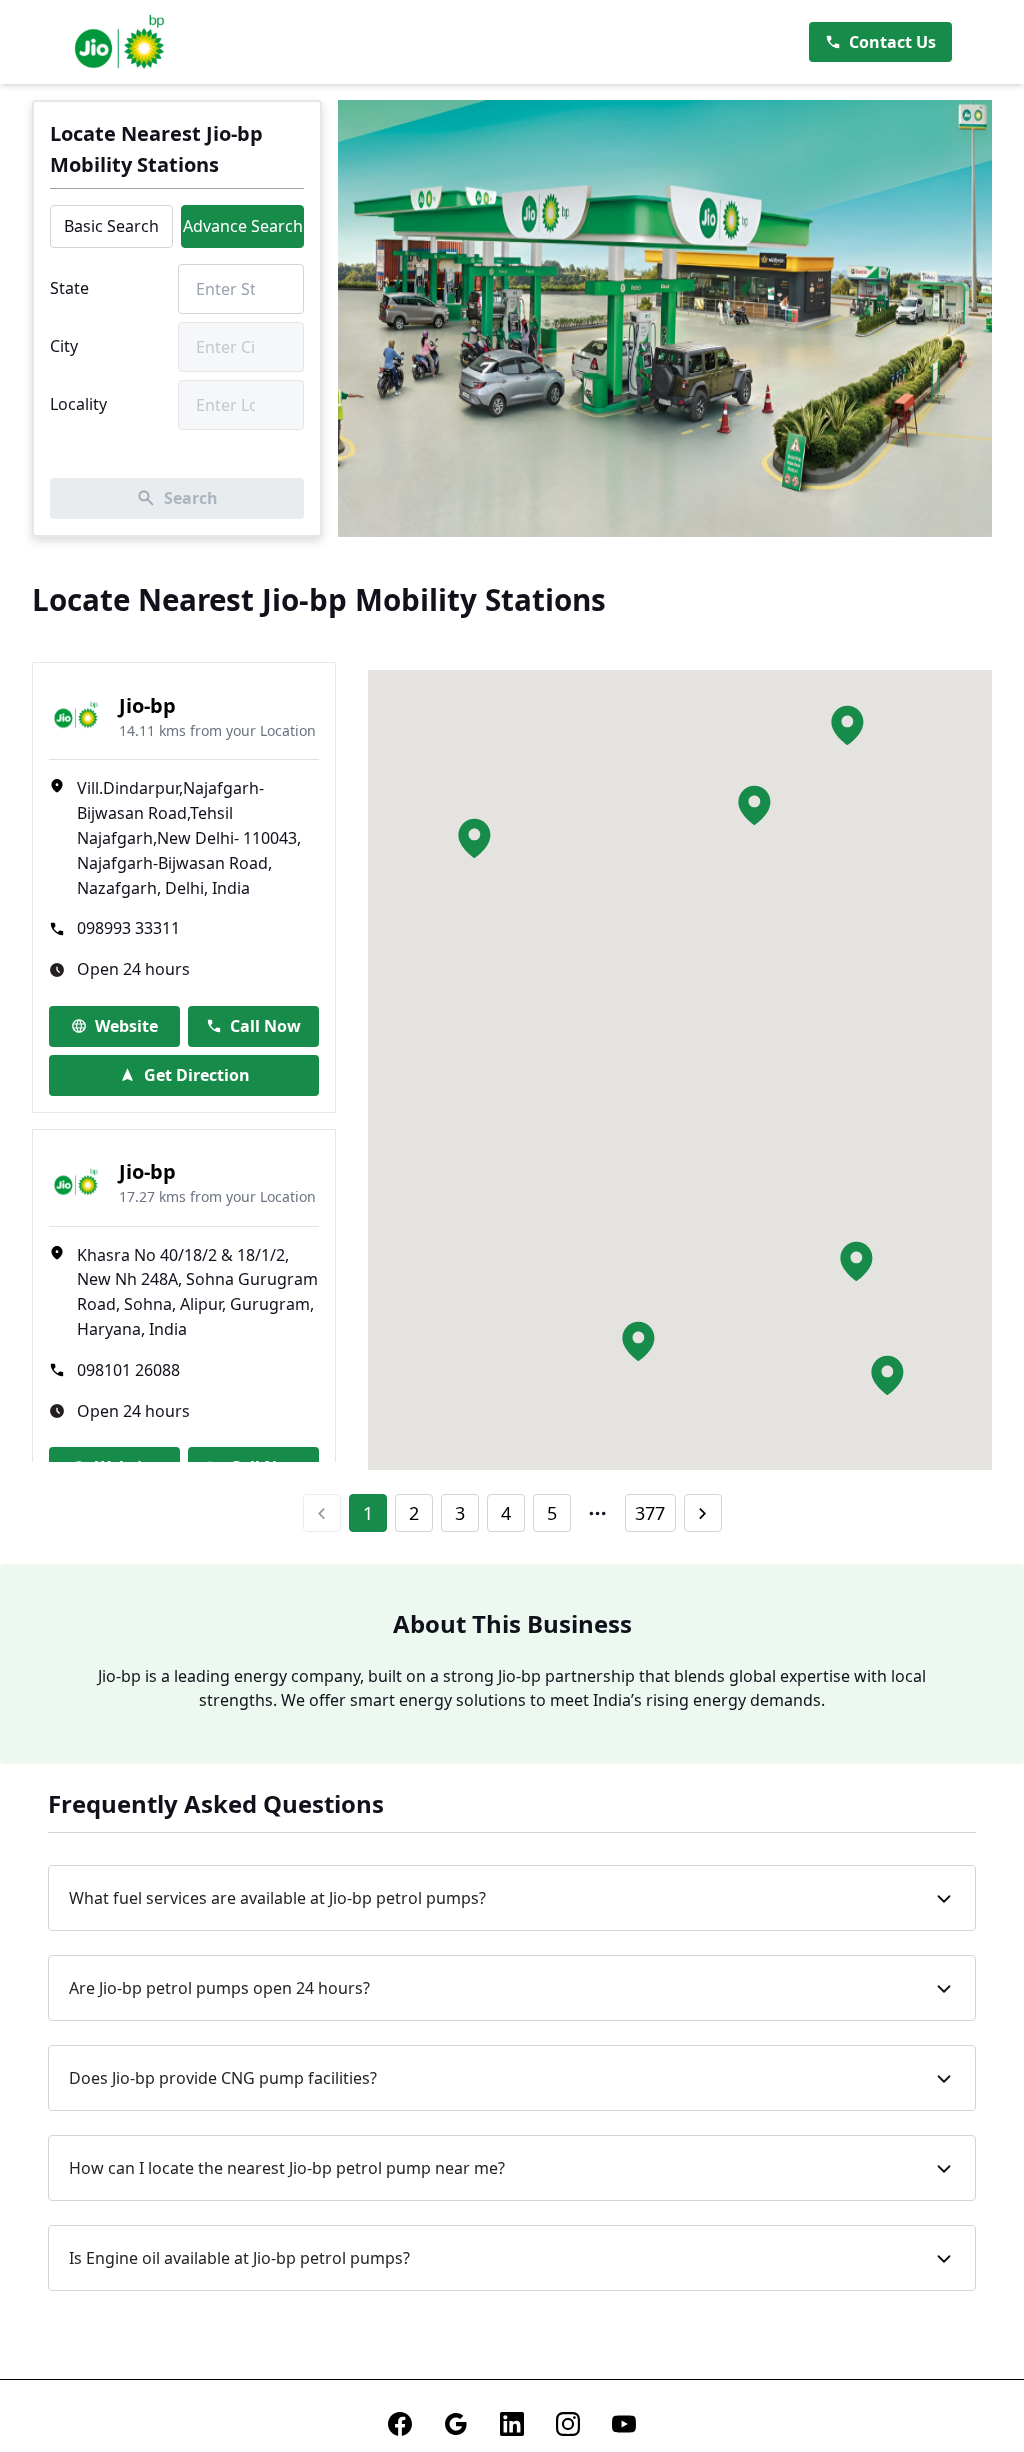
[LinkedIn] (512, 2424)
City (64, 346)
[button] (754, 805)
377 (650, 1513)
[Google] (456, 2424)
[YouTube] (624, 2424)
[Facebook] (400, 2424)
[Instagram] (568, 2424)
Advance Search (243, 226)
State (69, 288)
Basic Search (111, 226)
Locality (78, 404)
